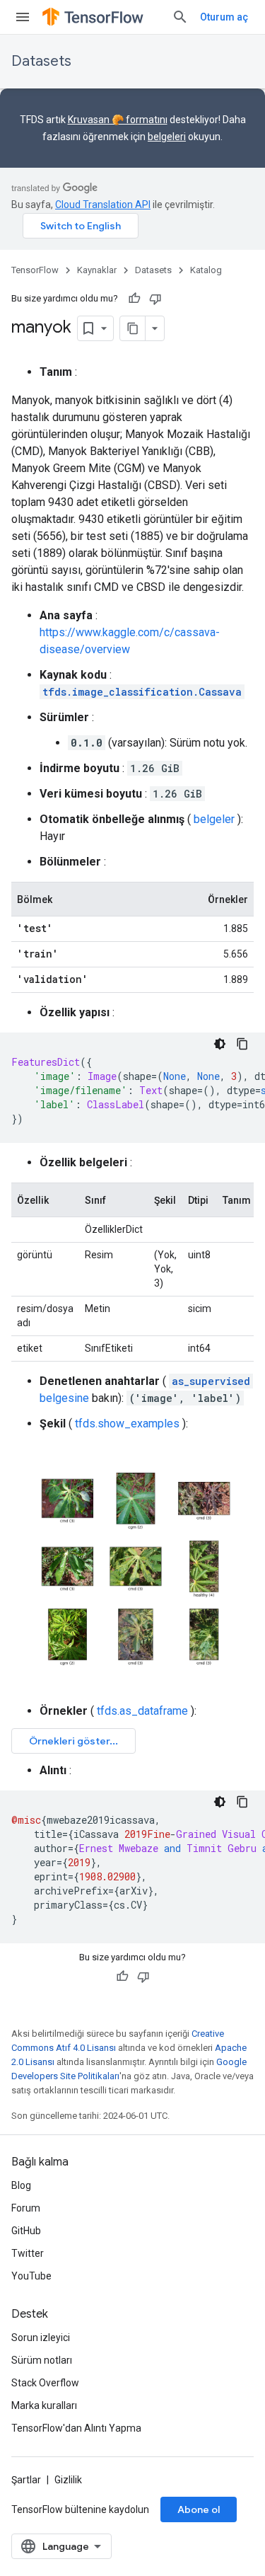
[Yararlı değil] (155, 299)
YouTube (31, 2276)
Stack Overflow (45, 2383)
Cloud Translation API (103, 205)
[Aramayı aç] (180, 17)
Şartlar (26, 2480)
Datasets (41, 61)
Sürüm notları (42, 2360)
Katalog (206, 270)
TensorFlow (35, 270)
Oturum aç (224, 17)
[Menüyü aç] (23, 17)
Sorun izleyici (41, 2338)
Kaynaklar (97, 270)
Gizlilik (68, 2480)
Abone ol (199, 2509)
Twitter (28, 2253)
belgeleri (167, 137)
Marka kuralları (44, 2405)
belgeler (214, 819)
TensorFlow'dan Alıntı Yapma (76, 2428)
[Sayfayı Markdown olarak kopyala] (133, 328)
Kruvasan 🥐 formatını (118, 120)
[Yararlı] (134, 299)
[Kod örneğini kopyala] (242, 1044)
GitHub (26, 2231)
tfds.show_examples (127, 1424)
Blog (21, 2185)
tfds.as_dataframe (142, 1711)
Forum (26, 2208)
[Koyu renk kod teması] (220, 1044)
